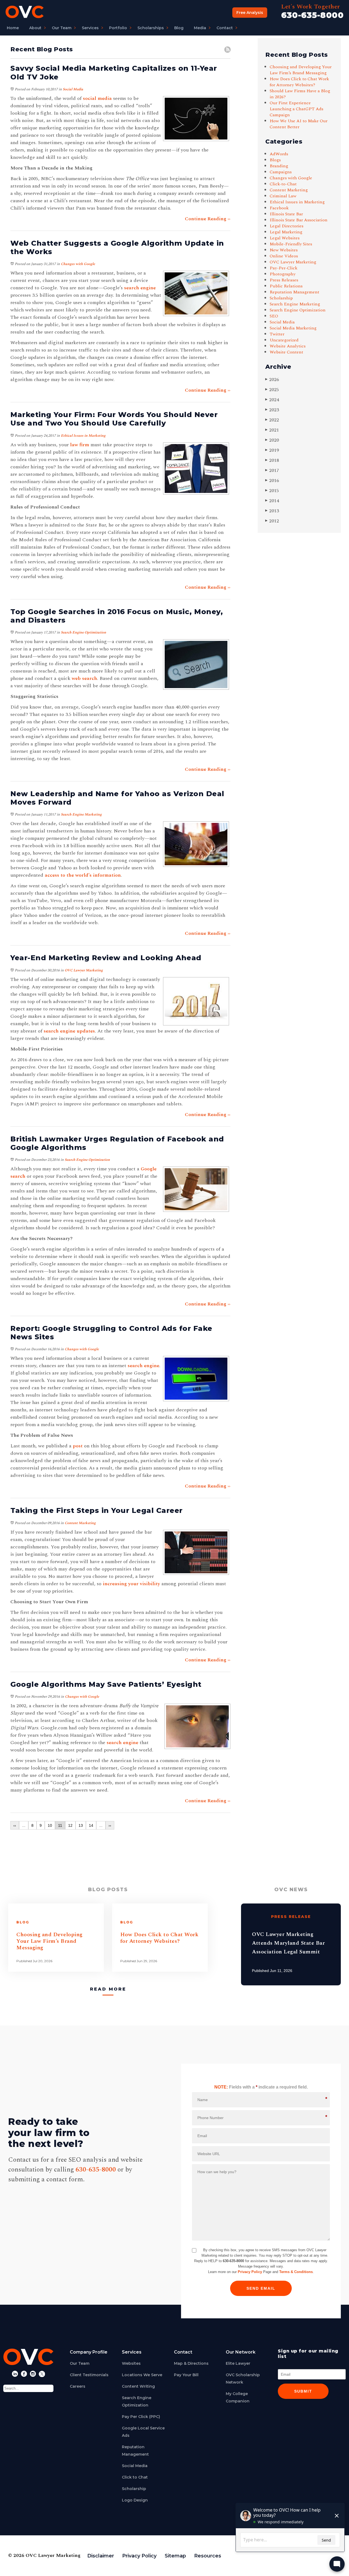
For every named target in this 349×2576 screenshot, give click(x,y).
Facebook (279, 208)
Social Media (73, 89)
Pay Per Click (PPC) (141, 2417)
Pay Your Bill (186, 2375)
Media (200, 28)
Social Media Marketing (293, 328)
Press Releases (284, 280)
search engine (140, 288)
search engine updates (69, 1031)
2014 (272, 501)
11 (60, 1825)
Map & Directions (191, 2363)
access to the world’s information (83, 875)
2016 (272, 481)
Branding (279, 166)
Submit (303, 2391)
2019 (272, 450)
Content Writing (138, 2386)
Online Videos (284, 256)
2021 (272, 430)
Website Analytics (288, 346)
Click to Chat (135, 2477)
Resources (208, 2556)
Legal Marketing (286, 232)
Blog (179, 28)
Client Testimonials (89, 2375)
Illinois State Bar (286, 214)
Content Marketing (80, 1523)
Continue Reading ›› (208, 219)
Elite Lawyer (238, 2363)
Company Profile (89, 2352)
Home (13, 28)
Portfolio (118, 28)
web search (84, 678)
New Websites (284, 250)
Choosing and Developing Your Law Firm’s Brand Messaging (301, 70)
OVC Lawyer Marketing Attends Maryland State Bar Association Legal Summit (288, 1943)
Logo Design (135, 2500)
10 (50, 1825)
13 (81, 1825)
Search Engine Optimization (83, 632)
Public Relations (286, 286)
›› (110, 1825)
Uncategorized (284, 340)
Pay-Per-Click (284, 268)
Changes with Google (78, 264)
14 (91, 1825)
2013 (272, 511)
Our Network (241, 2352)
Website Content (286, 352)
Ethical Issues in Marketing (83, 436)
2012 (272, 521)
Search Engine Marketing (81, 814)
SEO (274, 316)
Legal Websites (285, 238)
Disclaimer (101, 2556)
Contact (225, 28)
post (78, 1446)
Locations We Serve (142, 2375)
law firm (80, 445)
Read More (108, 1989)
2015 (272, 491)
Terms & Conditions (296, 2272)
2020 (272, 440)
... (24, 1825)
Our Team (62, 28)
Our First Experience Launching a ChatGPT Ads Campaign (297, 109)
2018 (272, 460)
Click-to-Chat (283, 184)
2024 (272, 400)
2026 (272, 380)
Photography (283, 274)
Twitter (277, 334)
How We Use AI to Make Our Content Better (299, 124)
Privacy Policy (250, 2272)
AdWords (279, 154)
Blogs (275, 160)
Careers (78, 2386)
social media (97, 98)
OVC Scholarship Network (243, 2379)
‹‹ (15, 1825)
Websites (131, 2363)
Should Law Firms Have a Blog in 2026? (300, 94)
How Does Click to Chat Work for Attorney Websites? (299, 82)
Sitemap (175, 2556)
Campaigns (281, 172)
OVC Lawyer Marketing (84, 970)
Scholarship (281, 298)
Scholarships (151, 28)
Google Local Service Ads (143, 2432)
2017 (272, 470)
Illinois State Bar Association (299, 220)
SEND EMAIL (261, 2288)
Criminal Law (283, 196)
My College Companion (238, 2397)
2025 (272, 390)
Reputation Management (294, 292)
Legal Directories (287, 226)
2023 (272, 410)
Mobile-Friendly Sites (291, 244)
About (35, 28)
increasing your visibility (131, 1584)
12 (70, 1825)
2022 (272, 420)
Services (90, 28)
